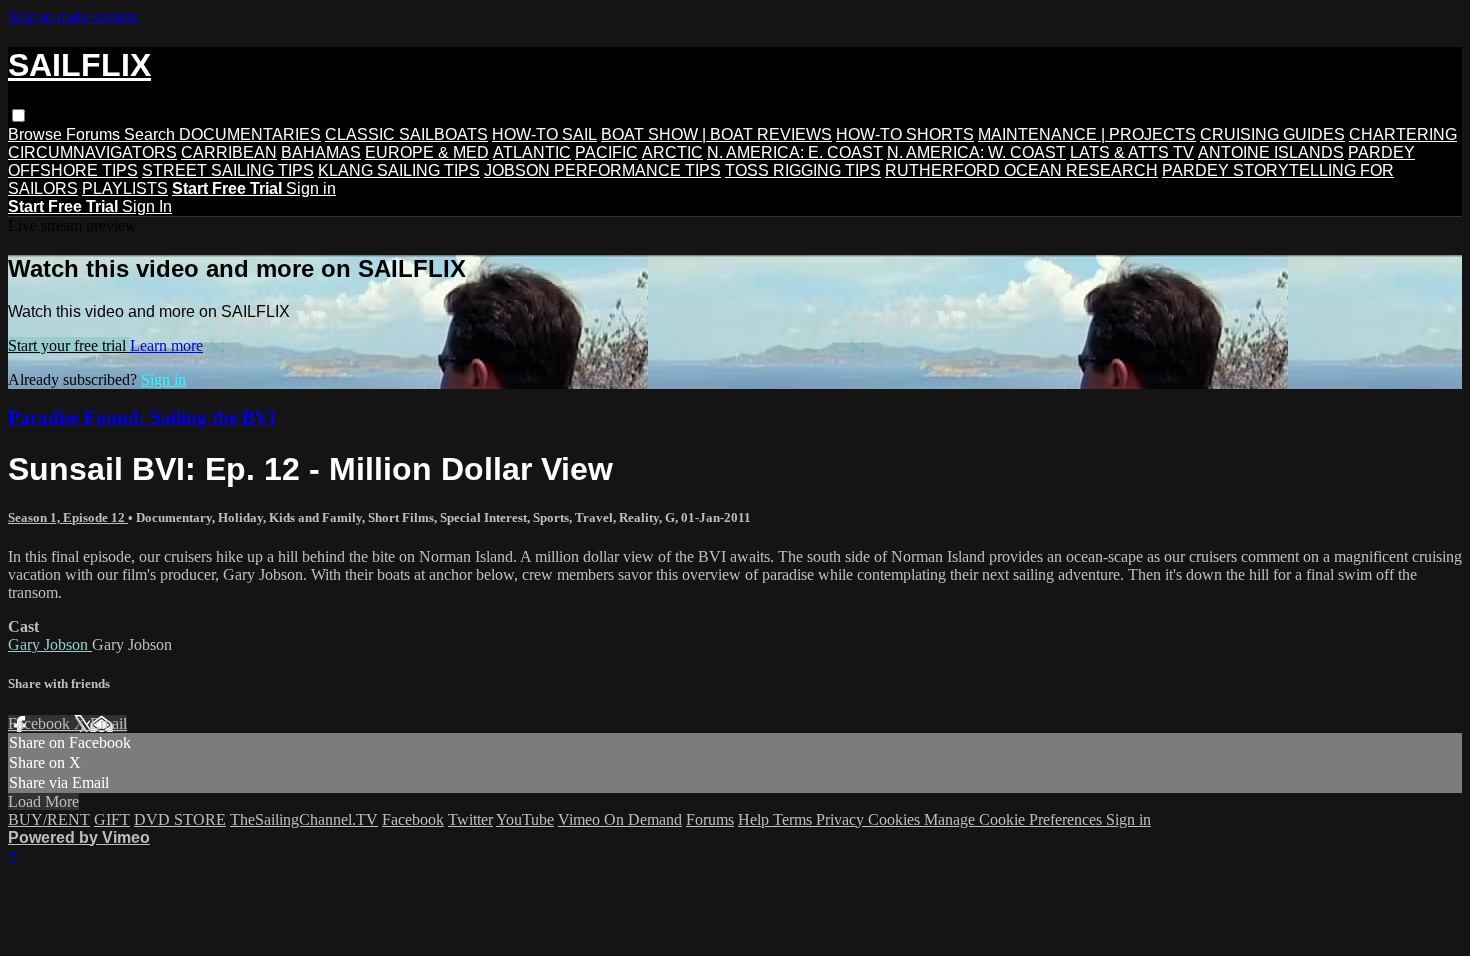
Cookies (896, 819)
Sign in (311, 188)
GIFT (112, 819)
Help (755, 819)
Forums (95, 134)
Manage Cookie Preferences (1015, 819)
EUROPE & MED (427, 152)
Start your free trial (69, 345)
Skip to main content (73, 16)
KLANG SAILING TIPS (399, 170)
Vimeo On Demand (620, 819)
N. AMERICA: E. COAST (795, 152)
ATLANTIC (532, 152)
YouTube (525, 819)
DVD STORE (180, 819)
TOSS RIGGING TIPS (803, 170)
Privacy (842, 819)
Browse (37, 134)
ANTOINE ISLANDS (1271, 152)
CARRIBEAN (229, 152)
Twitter (470, 819)
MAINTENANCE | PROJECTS (1087, 134)
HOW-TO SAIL (544, 134)
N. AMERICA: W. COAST (976, 152)
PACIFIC (606, 152)
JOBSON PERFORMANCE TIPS (602, 170)
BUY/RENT (49, 819)
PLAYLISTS (125, 188)
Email (108, 723)
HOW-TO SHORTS (905, 134)
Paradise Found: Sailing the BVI (142, 417)
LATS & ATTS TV (1132, 152)
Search (151, 134)
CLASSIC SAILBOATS (406, 134)
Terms (794, 819)
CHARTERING (1403, 134)
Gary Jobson (50, 644)
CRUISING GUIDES (1272, 134)
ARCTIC (672, 152)
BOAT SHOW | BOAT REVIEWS (716, 134)
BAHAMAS (321, 152)
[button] (18, 115)
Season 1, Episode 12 (68, 517)
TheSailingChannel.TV (304, 819)
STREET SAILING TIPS (228, 170)
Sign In (147, 206)
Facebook (41, 723)
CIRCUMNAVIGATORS (92, 152)
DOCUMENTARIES (250, 134)
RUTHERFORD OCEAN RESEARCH (1021, 170)
